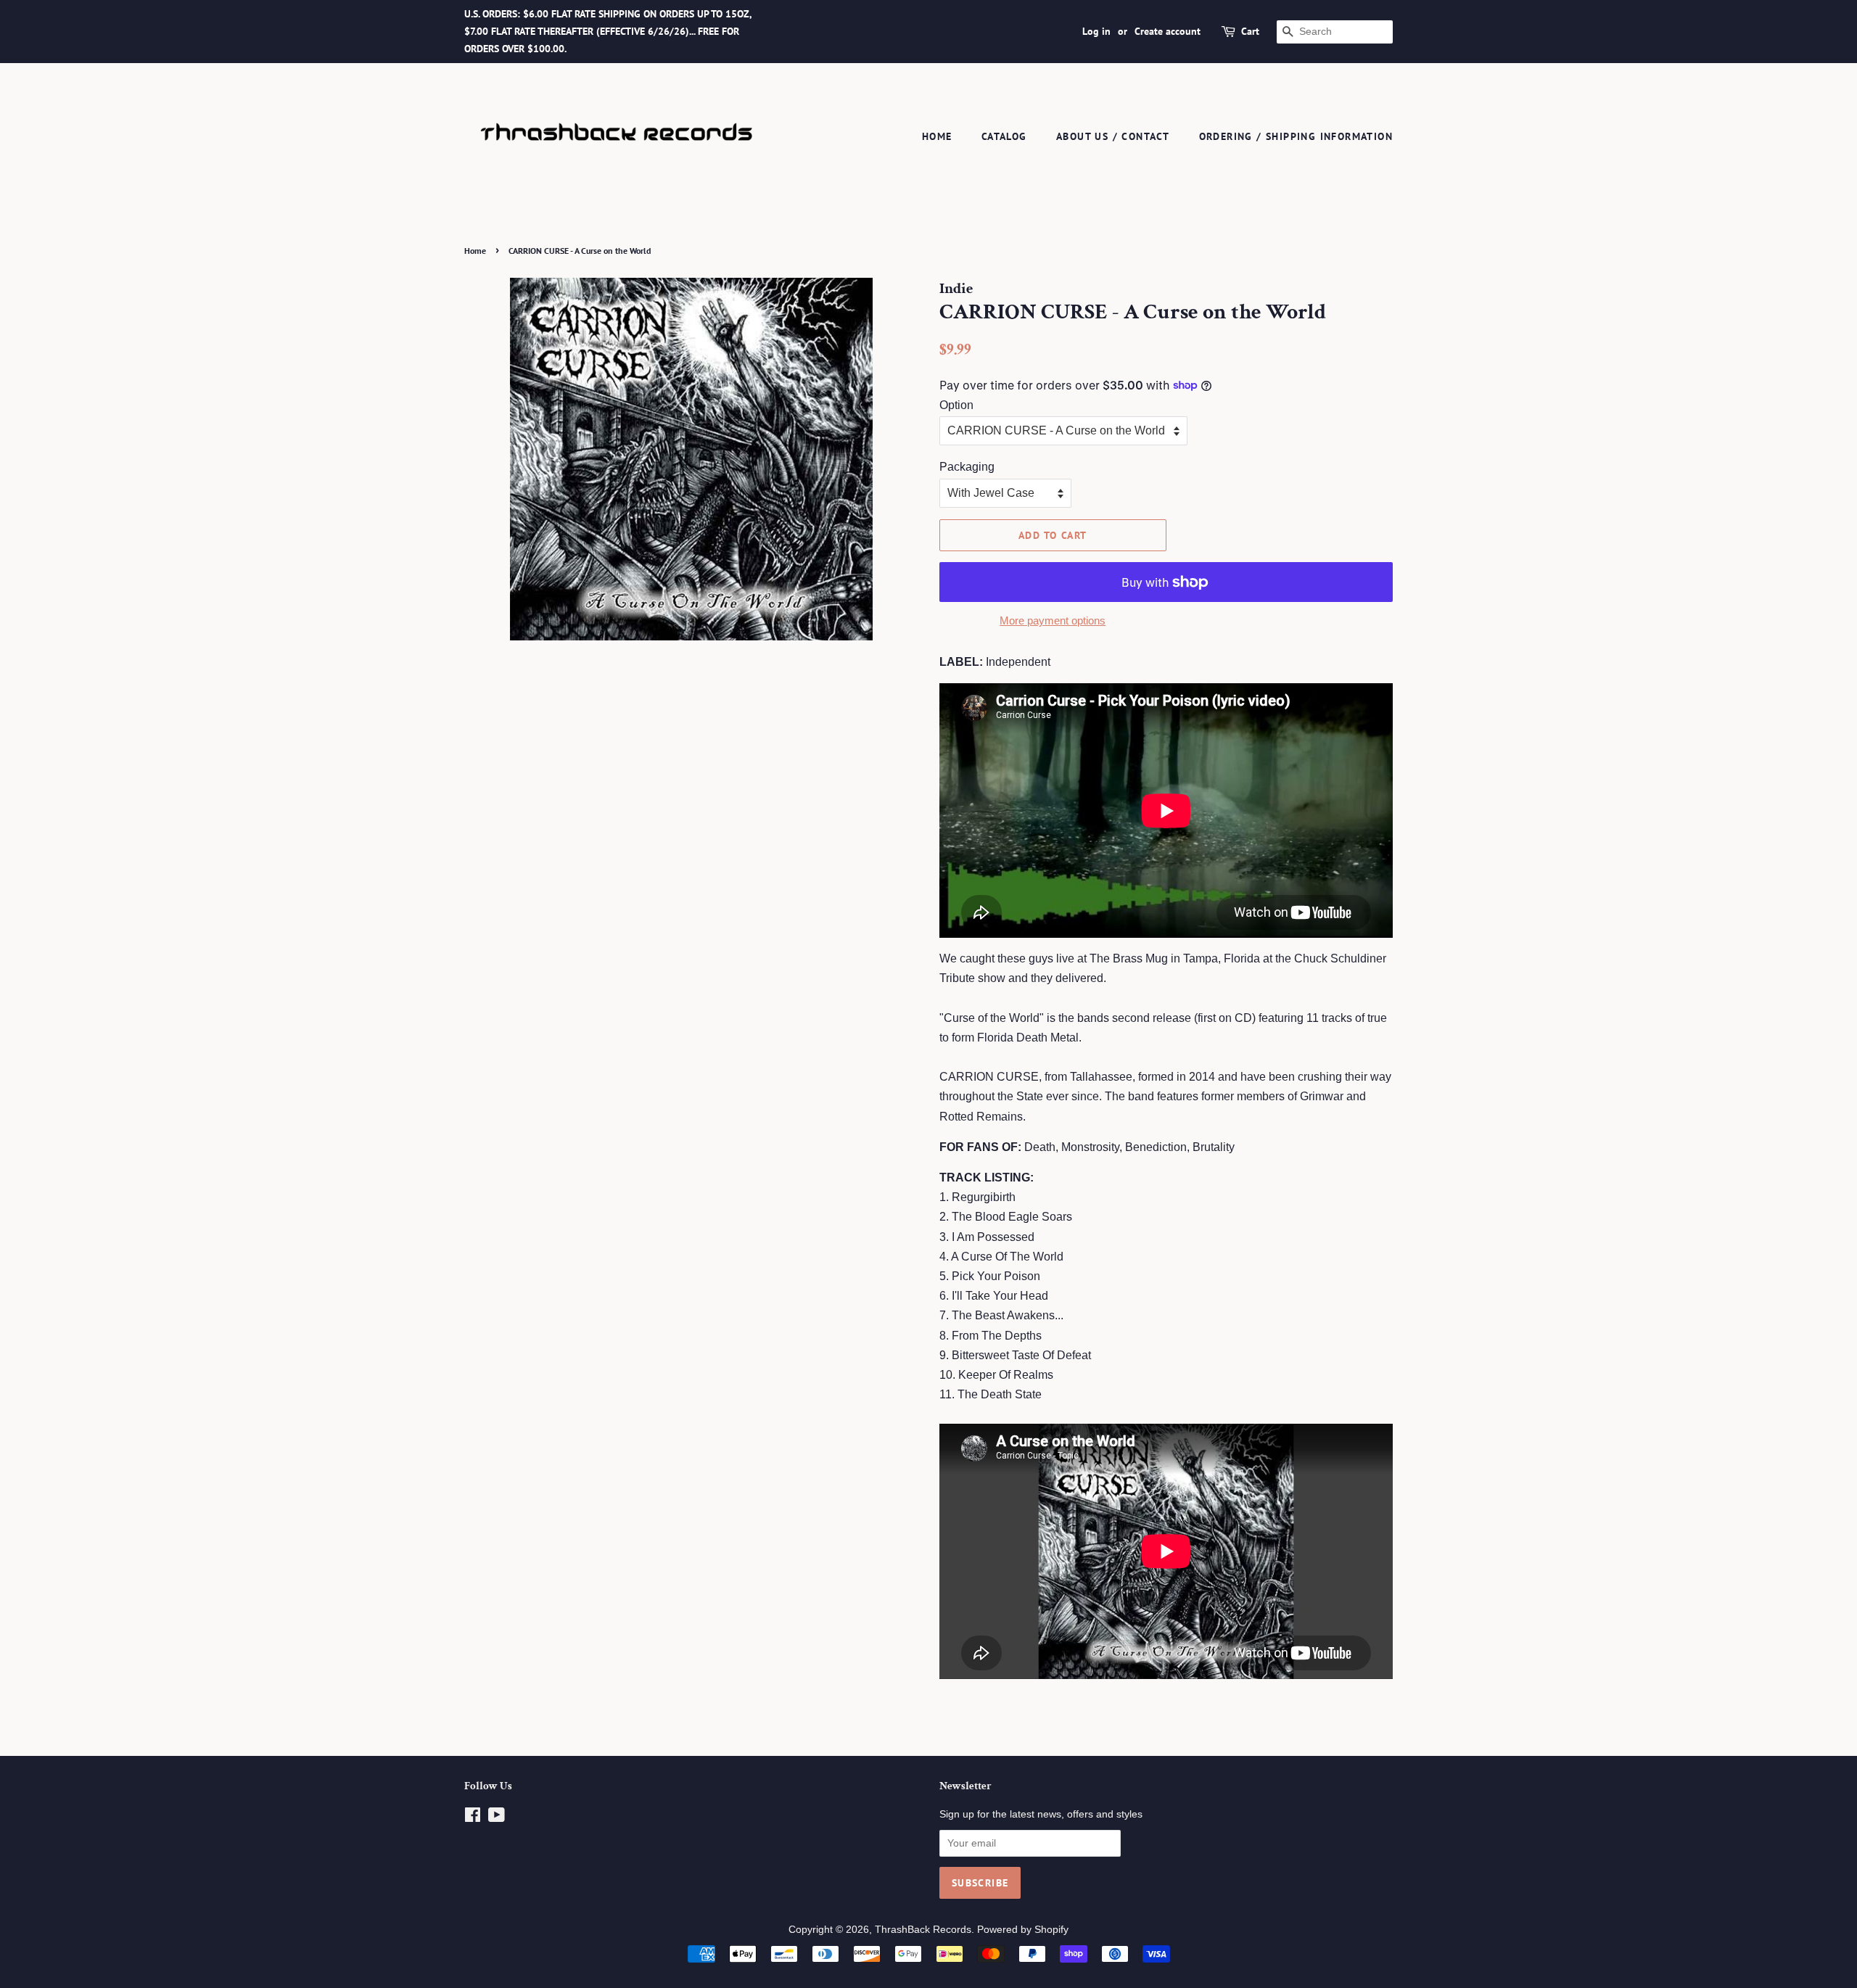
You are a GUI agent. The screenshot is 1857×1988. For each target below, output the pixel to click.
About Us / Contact (1113, 136)
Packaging (967, 467)
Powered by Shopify (1023, 1930)
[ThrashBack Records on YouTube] (497, 1818)
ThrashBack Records (923, 1930)
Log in (1096, 31)
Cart (1250, 31)
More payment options (1053, 620)
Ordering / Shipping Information (1296, 136)
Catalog (1004, 136)
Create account (1168, 31)
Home (937, 136)
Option (956, 405)
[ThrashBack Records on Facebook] (473, 1818)
